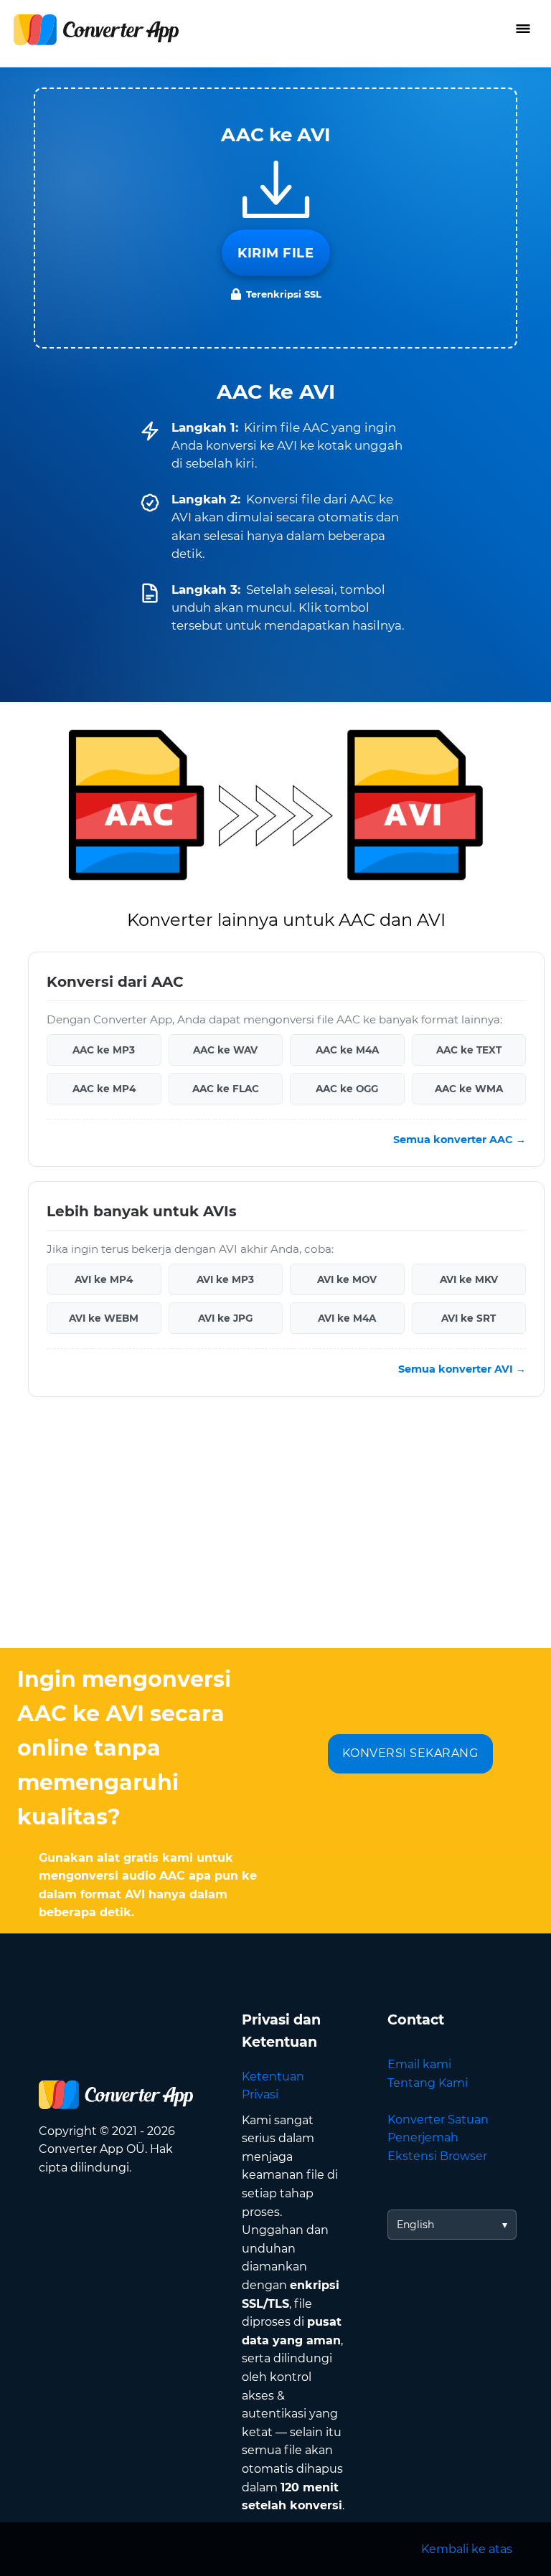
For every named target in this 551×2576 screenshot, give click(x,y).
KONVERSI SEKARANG (410, 1753)
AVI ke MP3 (225, 1279)
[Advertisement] (275, 1533)
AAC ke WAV (225, 1050)
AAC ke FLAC (226, 1089)
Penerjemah (423, 2137)
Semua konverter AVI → (462, 1369)
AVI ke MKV (469, 1279)
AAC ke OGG (347, 1089)
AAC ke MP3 (104, 1050)
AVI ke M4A (347, 1318)
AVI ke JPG (225, 1318)
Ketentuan (273, 2077)
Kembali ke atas (467, 2549)
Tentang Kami (428, 2083)
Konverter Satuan (438, 2120)
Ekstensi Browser (437, 2156)
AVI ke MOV (347, 1279)
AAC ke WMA (469, 1089)
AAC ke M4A (347, 1050)
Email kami (419, 2064)
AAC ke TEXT (469, 1050)
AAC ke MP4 (104, 1089)
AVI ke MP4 (104, 1279)
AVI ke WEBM (104, 1318)
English (415, 2225)
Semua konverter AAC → (460, 1140)
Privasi (260, 2094)
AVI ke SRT (468, 1318)
